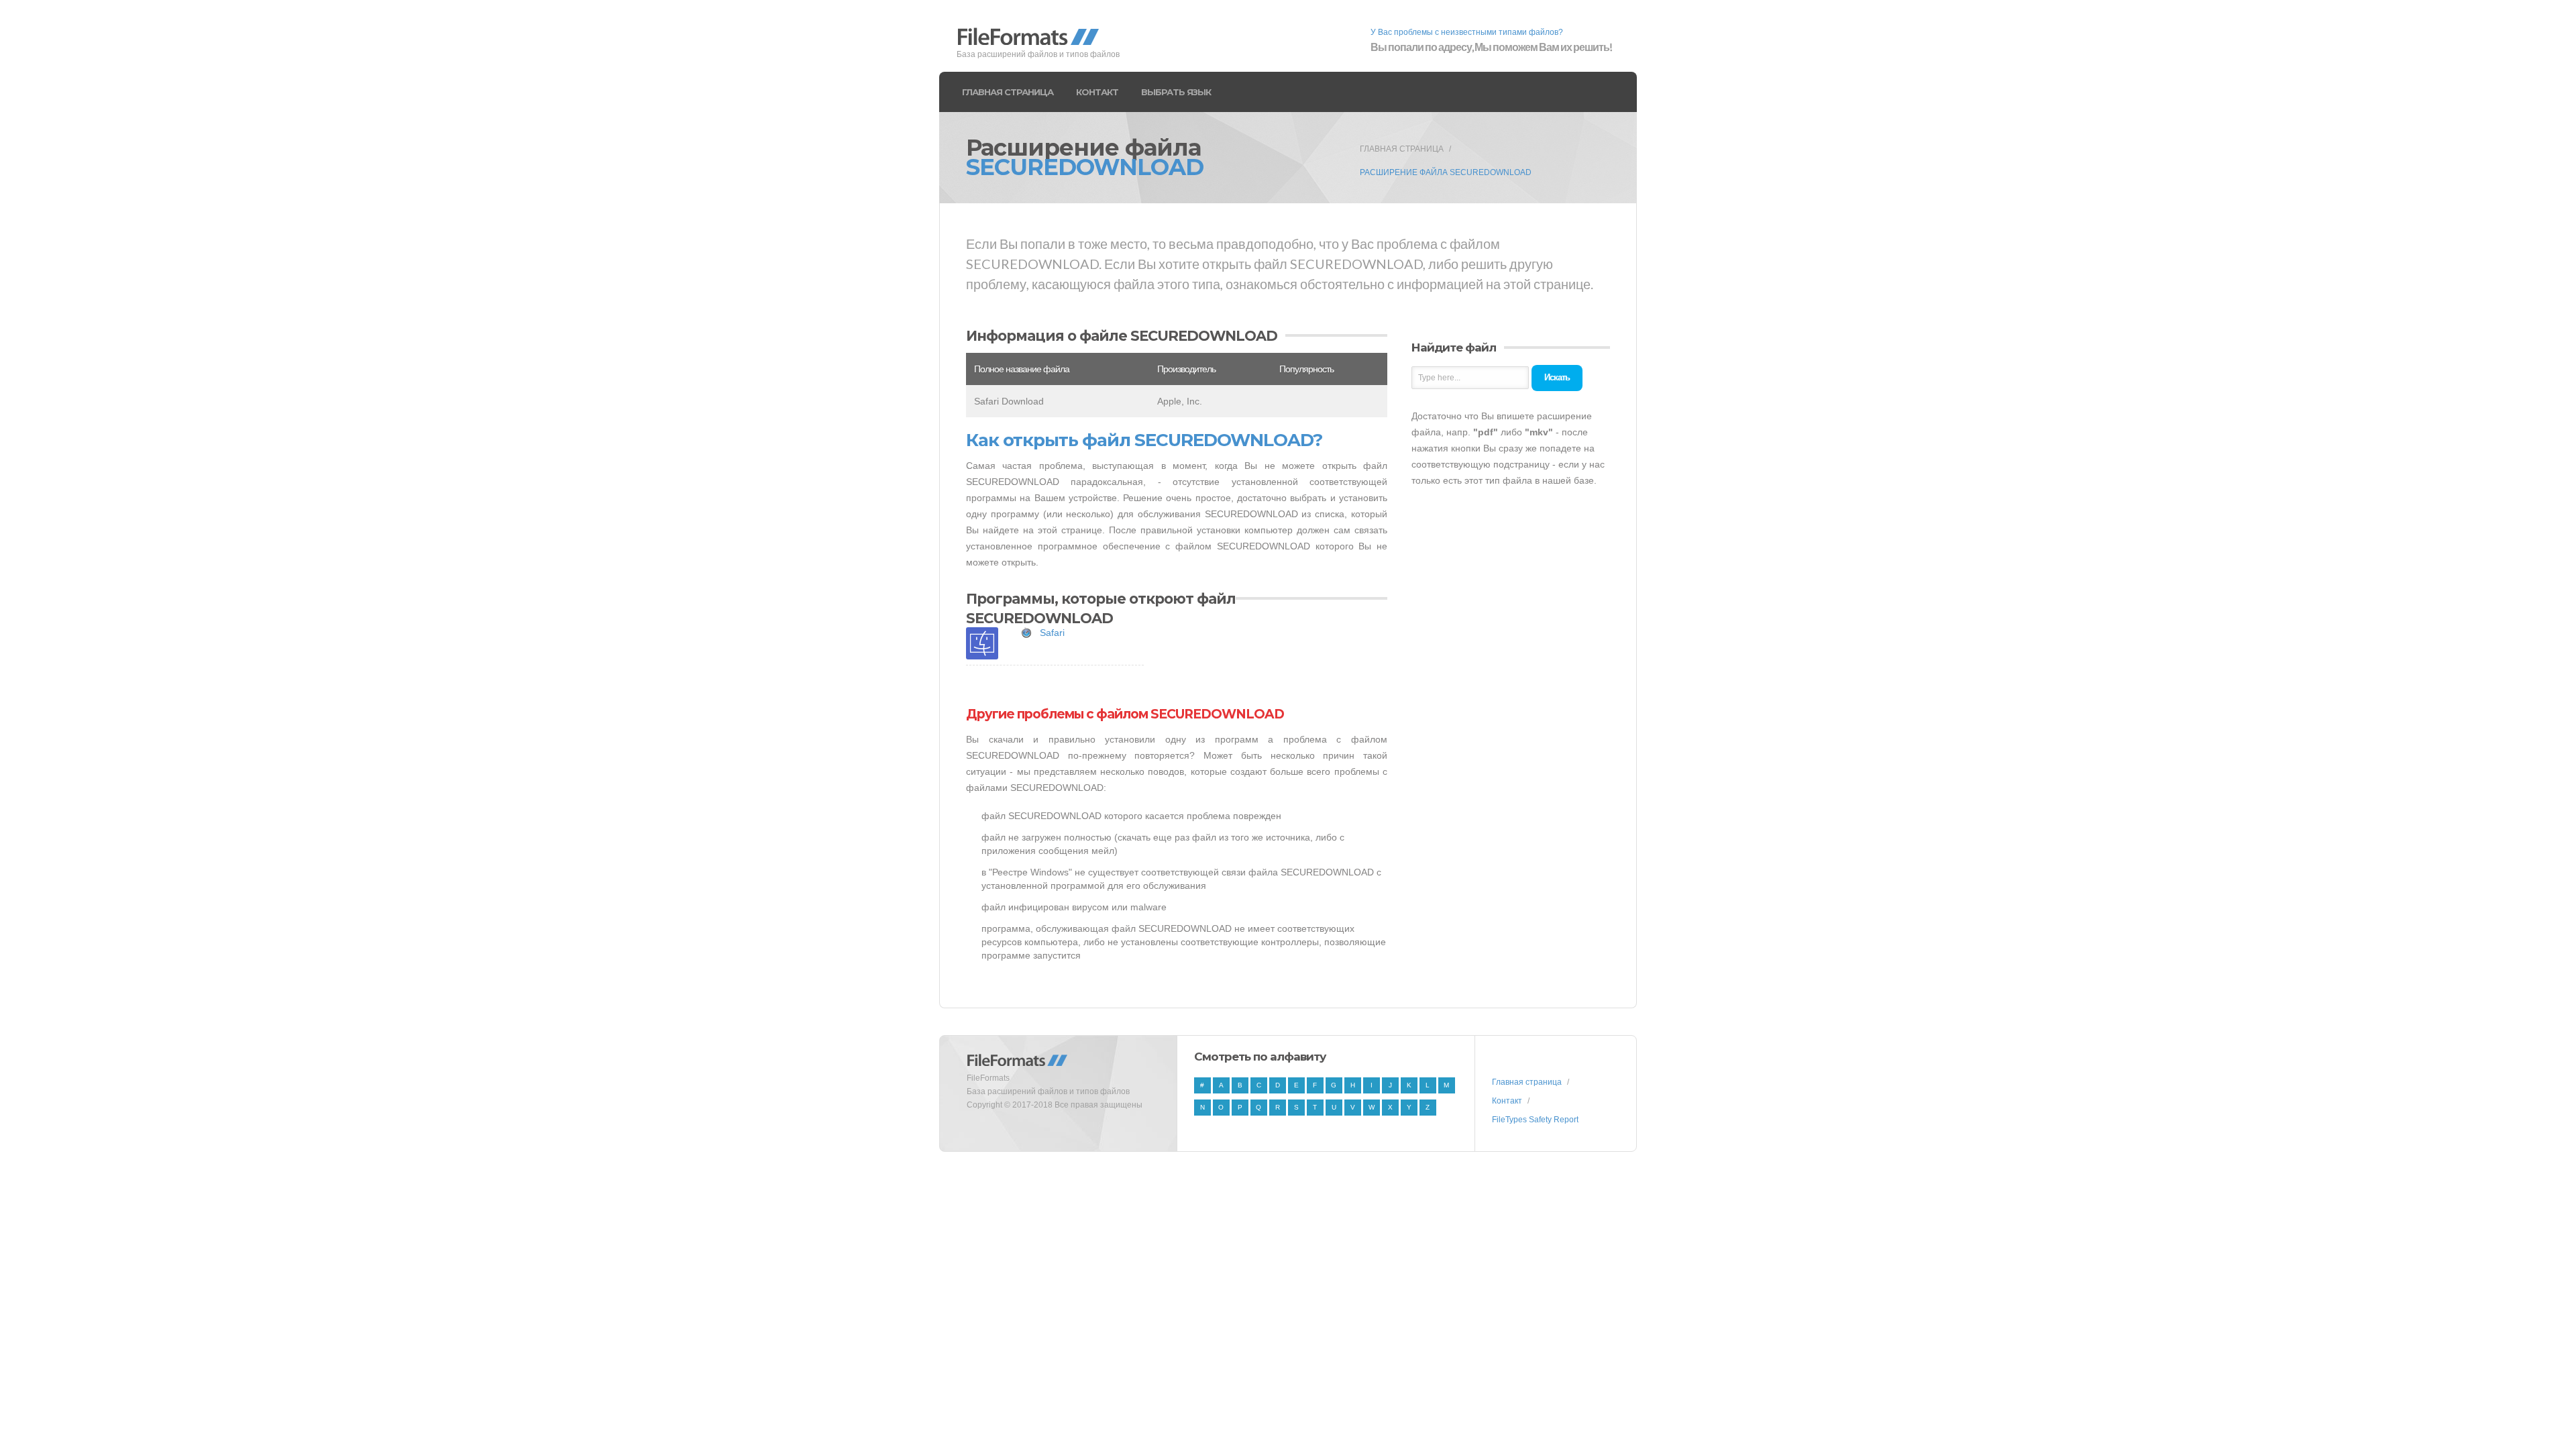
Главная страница (1008, 92)
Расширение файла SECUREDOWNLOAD (1446, 172)
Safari (1052, 633)
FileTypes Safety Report (1535, 1120)
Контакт (1097, 92)
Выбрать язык (1176, 92)
